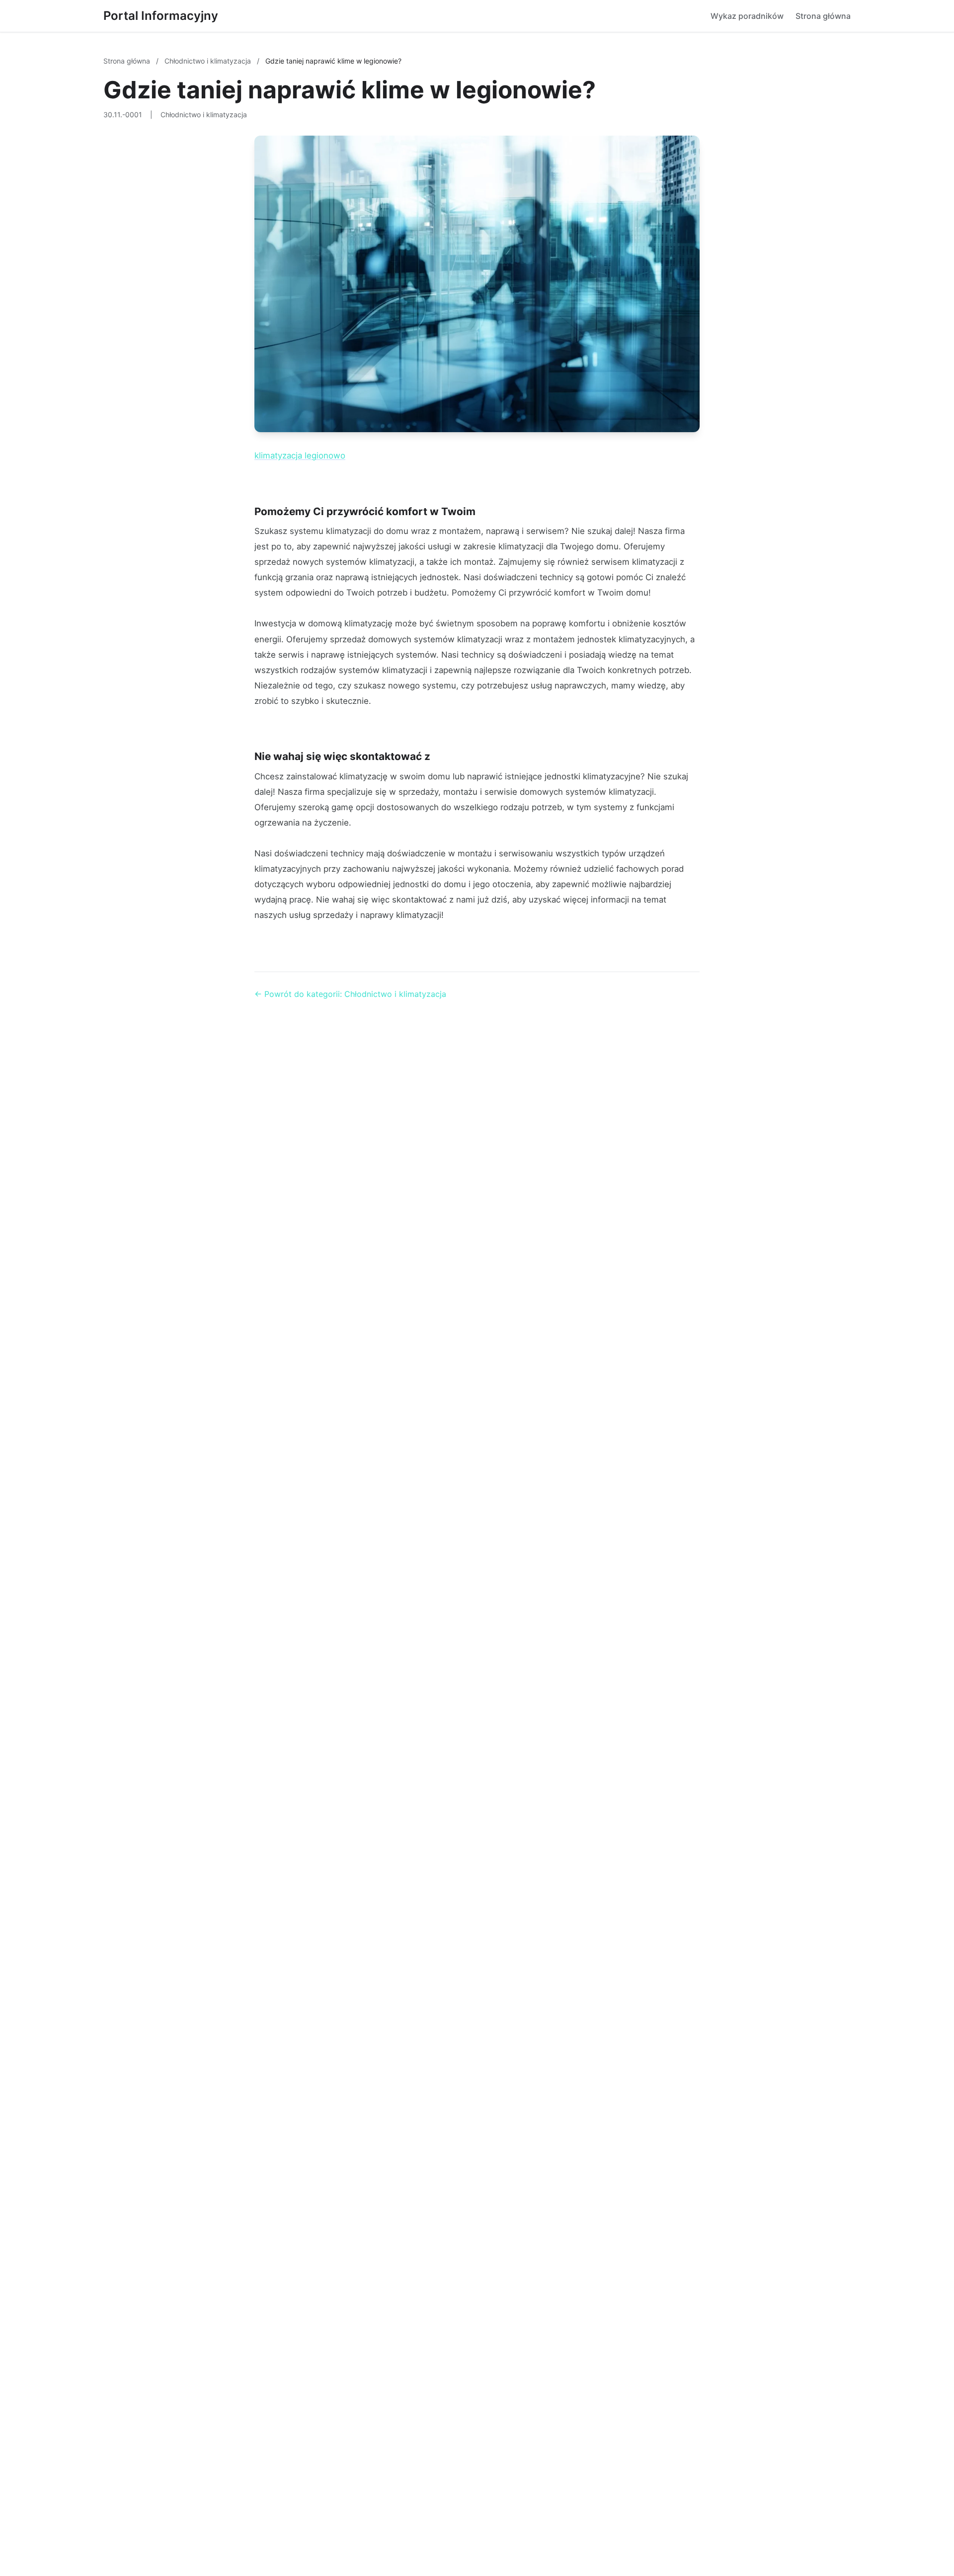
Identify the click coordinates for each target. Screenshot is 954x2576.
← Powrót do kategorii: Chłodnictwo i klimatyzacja (350, 994)
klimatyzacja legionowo (300, 455)
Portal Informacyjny (161, 16)
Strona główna (823, 16)
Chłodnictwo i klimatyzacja (209, 61)
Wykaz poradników (747, 16)
